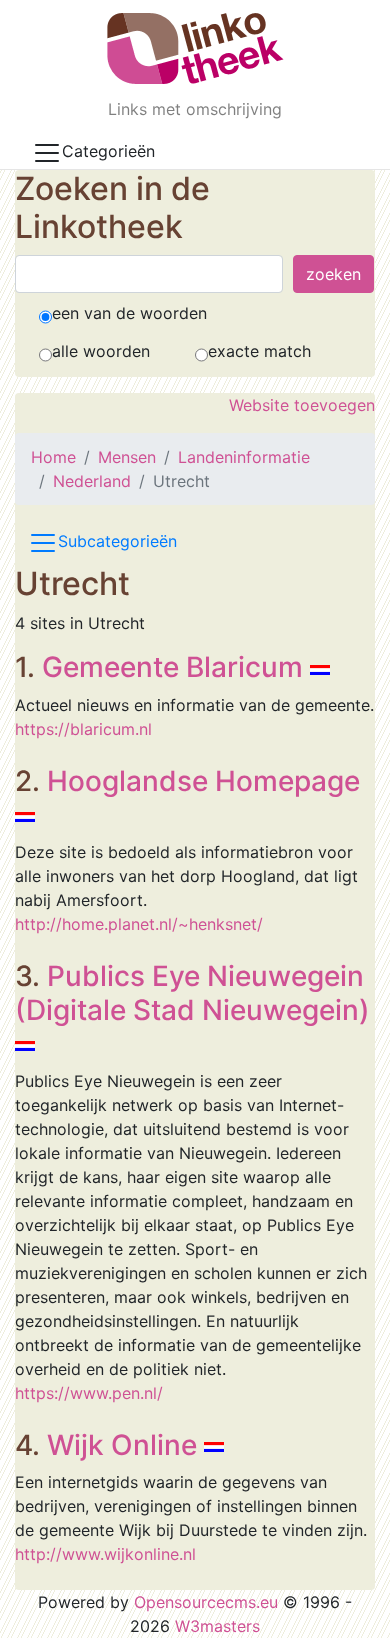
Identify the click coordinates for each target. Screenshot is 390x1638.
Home (53, 457)
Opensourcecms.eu (206, 1602)
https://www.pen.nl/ (89, 1393)
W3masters (217, 1626)
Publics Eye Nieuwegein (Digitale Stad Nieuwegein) (192, 993)
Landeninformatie (244, 457)
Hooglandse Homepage (203, 781)
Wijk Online (122, 1445)
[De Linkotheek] (195, 48)
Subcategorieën (117, 541)
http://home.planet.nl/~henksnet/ (139, 924)
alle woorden (101, 351)
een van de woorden (129, 313)
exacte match (259, 351)
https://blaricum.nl (83, 729)
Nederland (92, 481)
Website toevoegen (302, 405)
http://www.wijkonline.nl (105, 1554)
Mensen (127, 457)
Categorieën (108, 151)
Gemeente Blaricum (172, 667)
